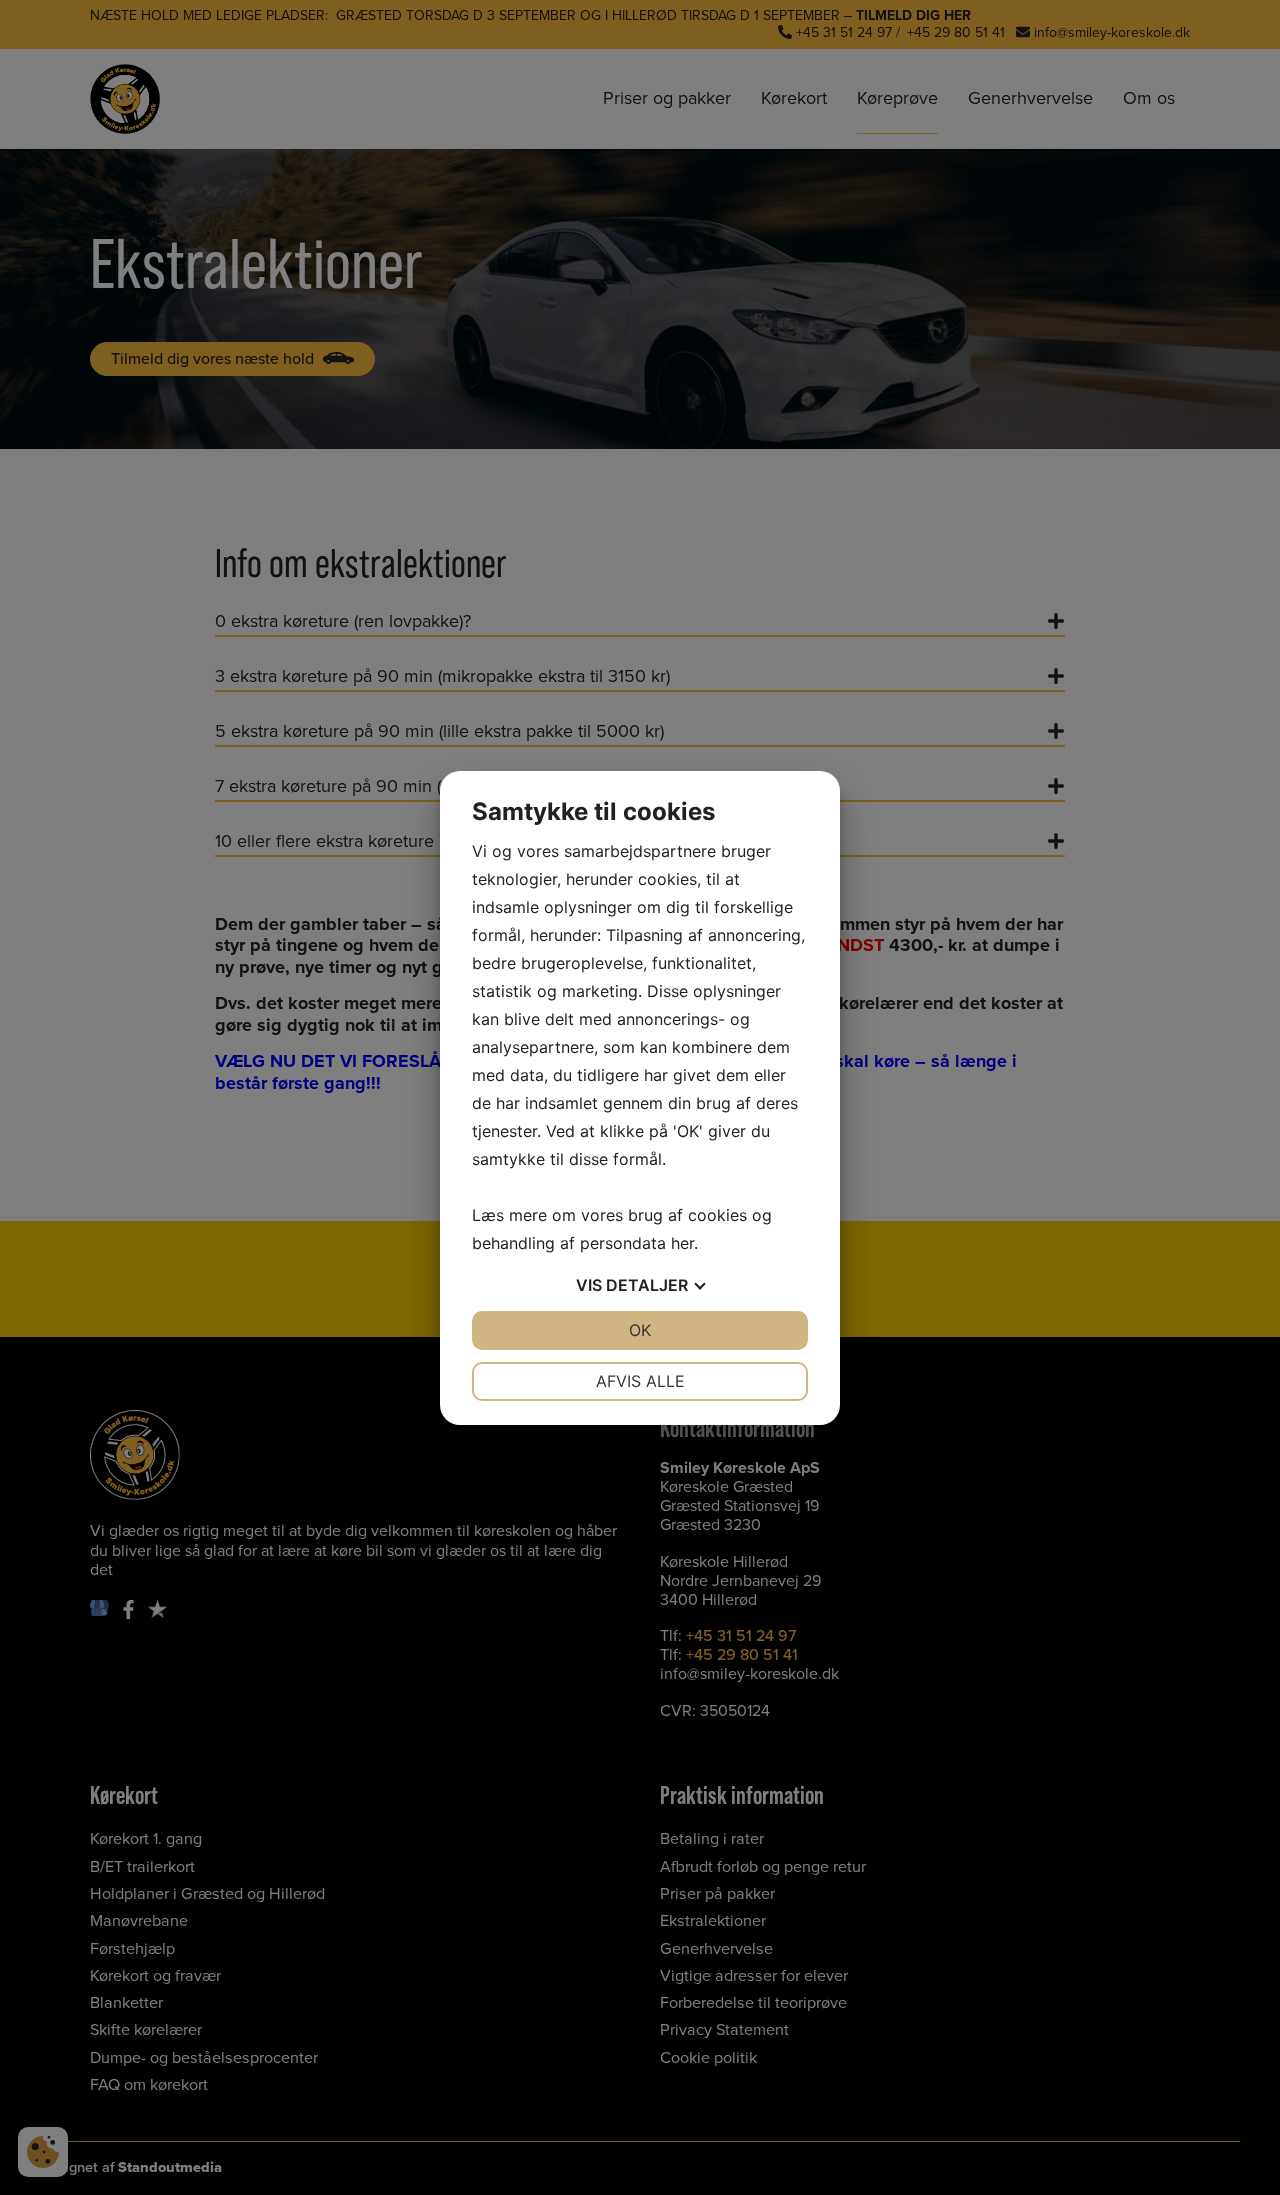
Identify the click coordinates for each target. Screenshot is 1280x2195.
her (682, 1243)
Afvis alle (640, 1381)
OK (640, 1330)
